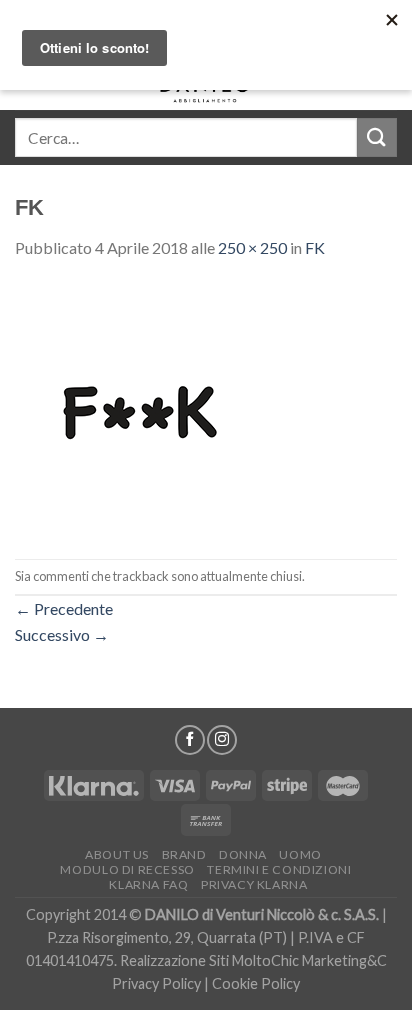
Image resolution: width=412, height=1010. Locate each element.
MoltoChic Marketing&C (309, 960)
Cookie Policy (256, 983)
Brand (184, 854)
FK (315, 247)
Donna (243, 854)
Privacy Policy (156, 983)
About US (117, 854)
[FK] (140, 407)
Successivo (62, 634)
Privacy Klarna (254, 884)
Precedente (64, 608)
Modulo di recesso (127, 869)
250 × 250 (252, 247)
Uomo (300, 854)
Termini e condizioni (279, 869)
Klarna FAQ (148, 884)
